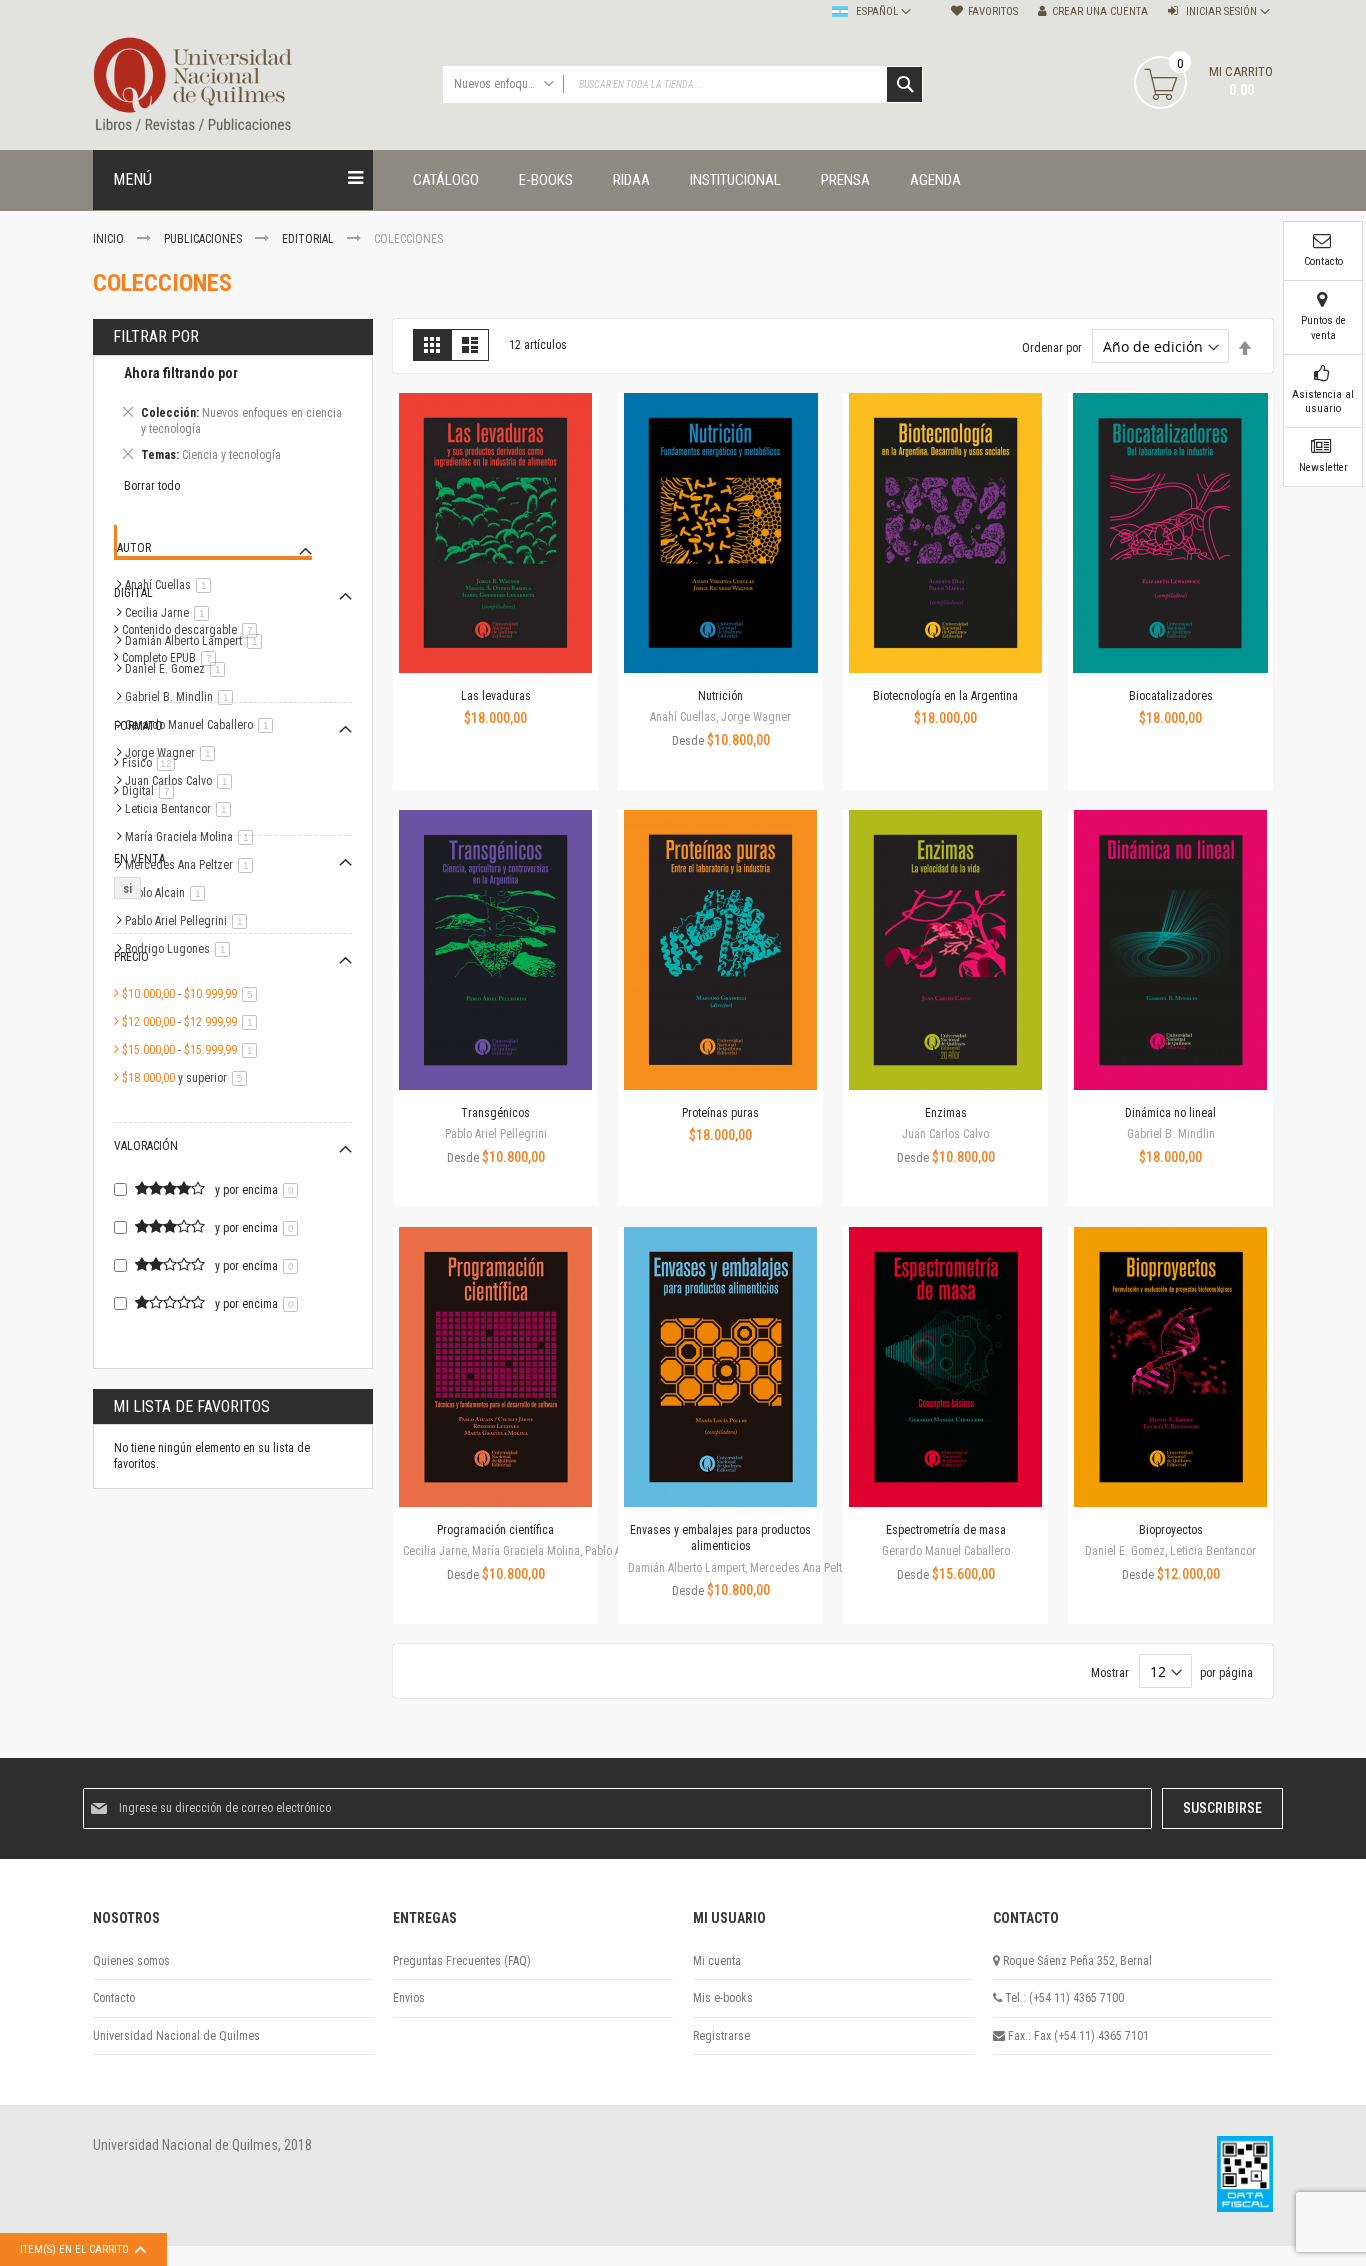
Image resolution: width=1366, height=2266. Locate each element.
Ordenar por (1052, 348)
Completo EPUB (172, 658)
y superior (188, 1078)
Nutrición (720, 696)
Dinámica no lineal (1170, 1113)
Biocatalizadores (1171, 696)
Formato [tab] (138, 726)
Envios (409, 1998)
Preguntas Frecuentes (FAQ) (462, 1961)
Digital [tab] (133, 593)
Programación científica (495, 1530)
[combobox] (683, 84)
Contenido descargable (193, 630)
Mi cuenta (717, 1961)
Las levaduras (496, 696)
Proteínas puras (720, 1113)
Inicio (110, 239)
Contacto (114, 1998)
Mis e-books (723, 1998)
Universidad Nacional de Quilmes (176, 2036)
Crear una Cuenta (1100, 11)
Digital (151, 791)
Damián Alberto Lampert (197, 641)
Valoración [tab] (146, 1146)
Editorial (309, 239)
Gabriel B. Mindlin (182, 697)
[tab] (233, 417)
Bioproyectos (1171, 1530)
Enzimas (946, 1113)
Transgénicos (495, 1113)
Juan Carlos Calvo (182, 781)
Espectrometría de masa (946, 1530)
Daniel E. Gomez (178, 669)
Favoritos (993, 11)
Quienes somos (131, 1961)
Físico (152, 763)
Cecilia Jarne (170, 613)
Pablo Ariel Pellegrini (189, 921)
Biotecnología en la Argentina (945, 696)
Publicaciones (204, 239)
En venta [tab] (139, 859)
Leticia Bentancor (181, 809)
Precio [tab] (131, 957)
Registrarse (721, 2036)
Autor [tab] (134, 548)
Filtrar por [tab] (156, 336)
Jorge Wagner (173, 753)
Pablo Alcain (168, 893)
